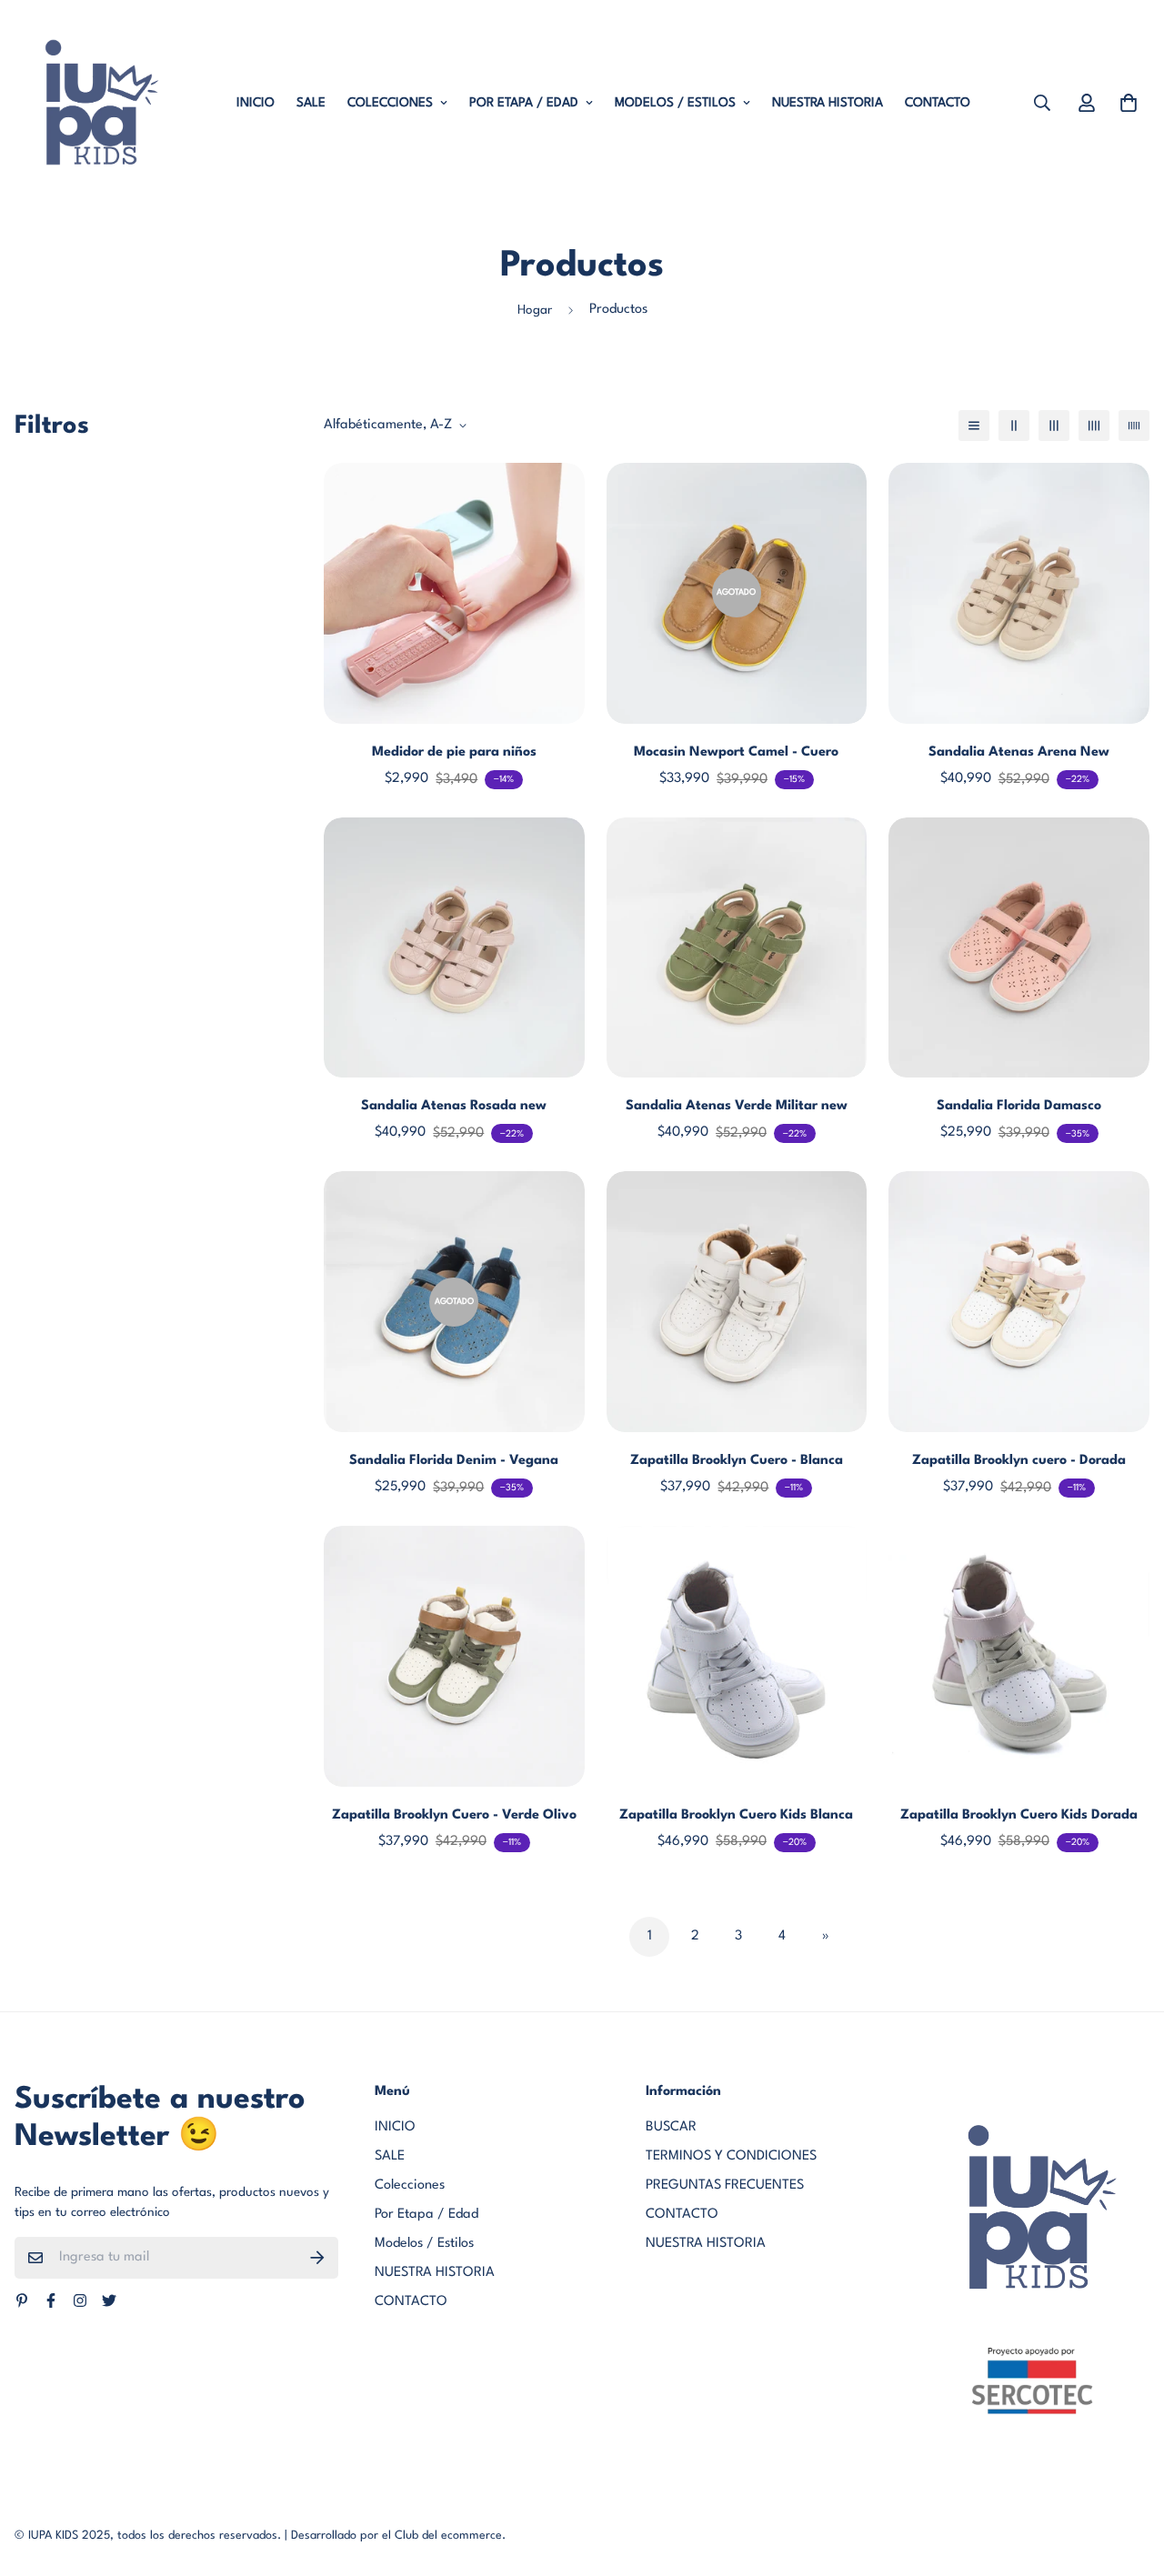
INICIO (256, 103)
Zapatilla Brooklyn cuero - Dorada (1019, 1461)
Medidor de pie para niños (454, 752)
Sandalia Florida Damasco (1019, 1106)
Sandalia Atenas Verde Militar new (737, 1106)
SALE (311, 103)
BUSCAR (671, 2127)
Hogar (535, 310)
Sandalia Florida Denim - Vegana (454, 1461)
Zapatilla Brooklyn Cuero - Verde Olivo (454, 1815)
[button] (1125, 103)
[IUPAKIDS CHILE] (94, 103)
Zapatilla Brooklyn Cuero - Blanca (737, 1461)
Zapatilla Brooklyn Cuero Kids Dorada (1019, 1815)
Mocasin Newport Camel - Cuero (736, 752)
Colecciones (390, 103)
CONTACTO (938, 103)
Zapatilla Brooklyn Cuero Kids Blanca (736, 1815)
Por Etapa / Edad (524, 103)
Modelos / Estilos (675, 103)
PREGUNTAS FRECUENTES (725, 2185)
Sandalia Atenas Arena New (1019, 752)
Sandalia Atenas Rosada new (454, 1106)
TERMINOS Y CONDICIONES (731, 2156)
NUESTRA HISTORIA (828, 103)
